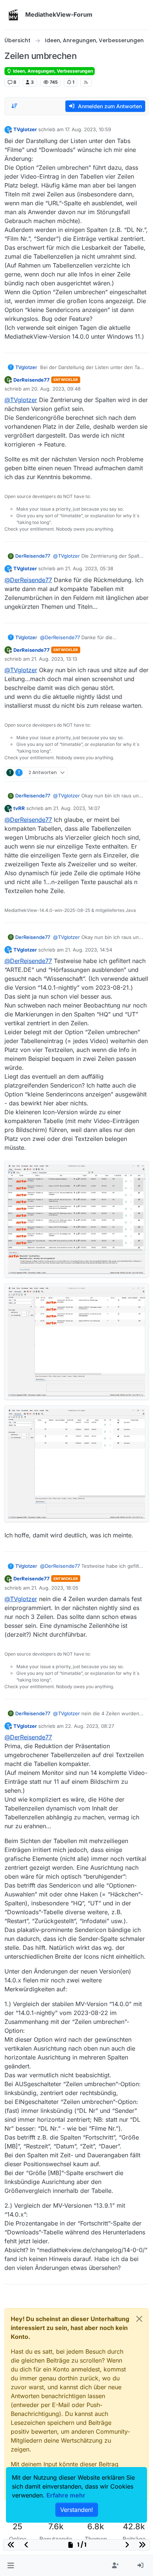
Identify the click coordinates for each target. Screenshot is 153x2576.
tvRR (19, 808)
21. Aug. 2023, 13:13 (54, 659)
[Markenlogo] (13, 15)
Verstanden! (77, 2510)
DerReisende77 (32, 380)
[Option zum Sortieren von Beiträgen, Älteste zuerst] (14, 106)
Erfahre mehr (66, 2495)
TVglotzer (25, 129)
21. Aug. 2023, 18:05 (55, 1588)
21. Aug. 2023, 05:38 (89, 568)
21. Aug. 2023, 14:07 (76, 808)
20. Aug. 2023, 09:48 (56, 389)
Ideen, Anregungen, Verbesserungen (52, 71)
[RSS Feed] (86, 82)
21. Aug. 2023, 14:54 (89, 950)
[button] (11, 2566)
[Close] (139, 2319)
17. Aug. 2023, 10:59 (88, 129)
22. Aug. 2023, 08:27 (89, 1726)
